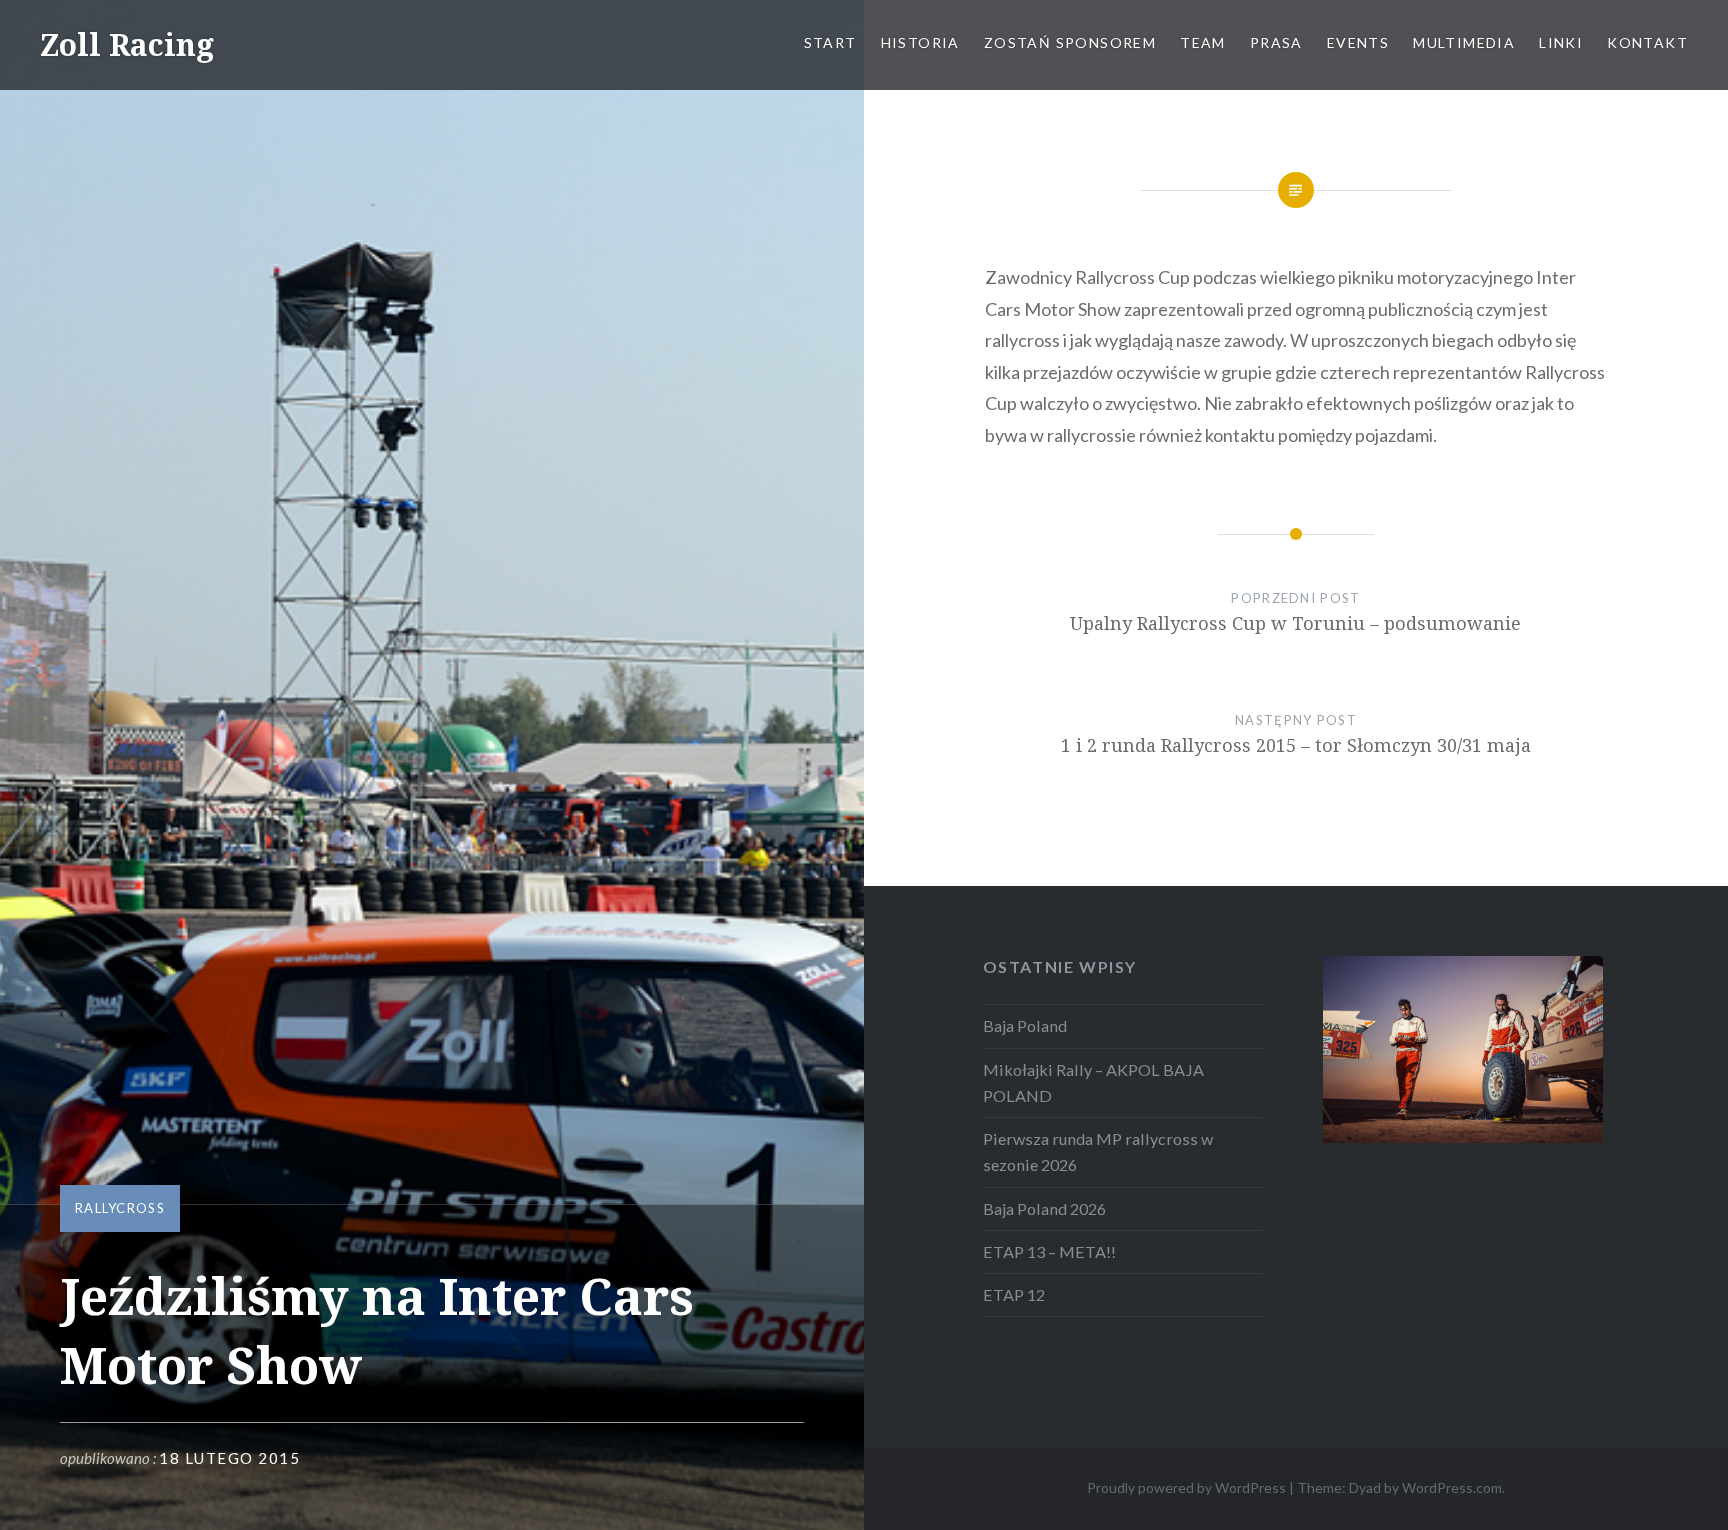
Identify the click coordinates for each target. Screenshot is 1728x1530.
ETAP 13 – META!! (1049, 1251)
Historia (920, 42)
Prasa (1276, 42)
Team (1203, 42)
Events (1358, 42)
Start (830, 42)
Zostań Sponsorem (1070, 42)
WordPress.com (1452, 1487)
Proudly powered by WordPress (1186, 1487)
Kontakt (1647, 42)
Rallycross (120, 1208)
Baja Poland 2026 (1044, 1208)
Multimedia (1464, 42)
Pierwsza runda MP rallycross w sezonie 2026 (1098, 1151)
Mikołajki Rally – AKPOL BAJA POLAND (1093, 1082)
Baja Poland (1025, 1025)
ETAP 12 (1014, 1294)
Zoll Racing (127, 44)
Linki (1561, 42)
